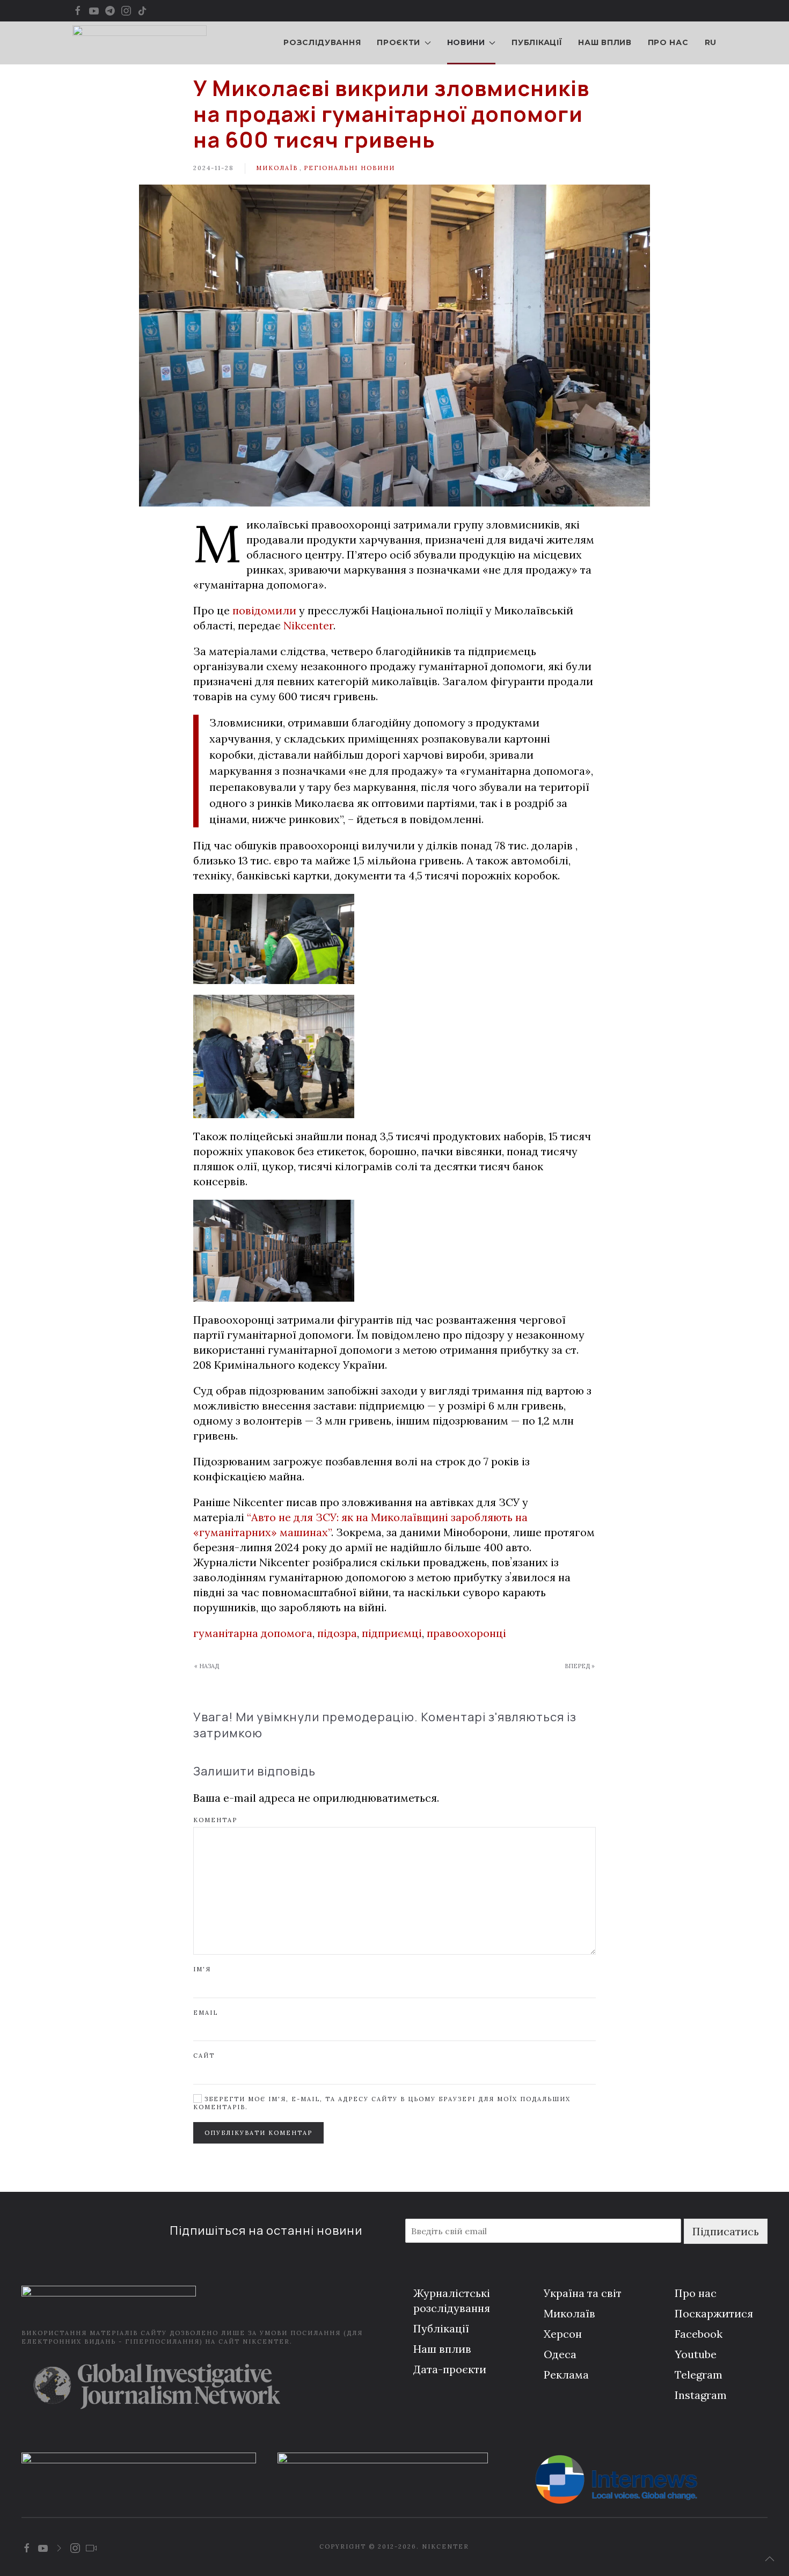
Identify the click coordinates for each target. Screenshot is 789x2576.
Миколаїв (277, 168)
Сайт (204, 2056)
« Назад (207, 1666)
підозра (337, 1633)
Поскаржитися (714, 2313)
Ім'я (202, 1969)
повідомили (264, 610)
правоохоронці (466, 1633)
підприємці (392, 1633)
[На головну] (140, 43)
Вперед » (580, 1666)
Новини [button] (466, 42)
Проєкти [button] (399, 42)
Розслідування (322, 42)
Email (206, 2013)
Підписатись (726, 2231)
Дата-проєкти (450, 2369)
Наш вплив (605, 42)
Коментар (215, 1820)
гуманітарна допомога (253, 1633)
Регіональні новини (349, 168)
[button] (770, 2559)
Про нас (668, 42)
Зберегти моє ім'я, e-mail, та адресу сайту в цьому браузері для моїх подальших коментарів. (382, 2103)
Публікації (537, 42)
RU (711, 42)
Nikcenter (308, 625)
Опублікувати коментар (258, 2133)
